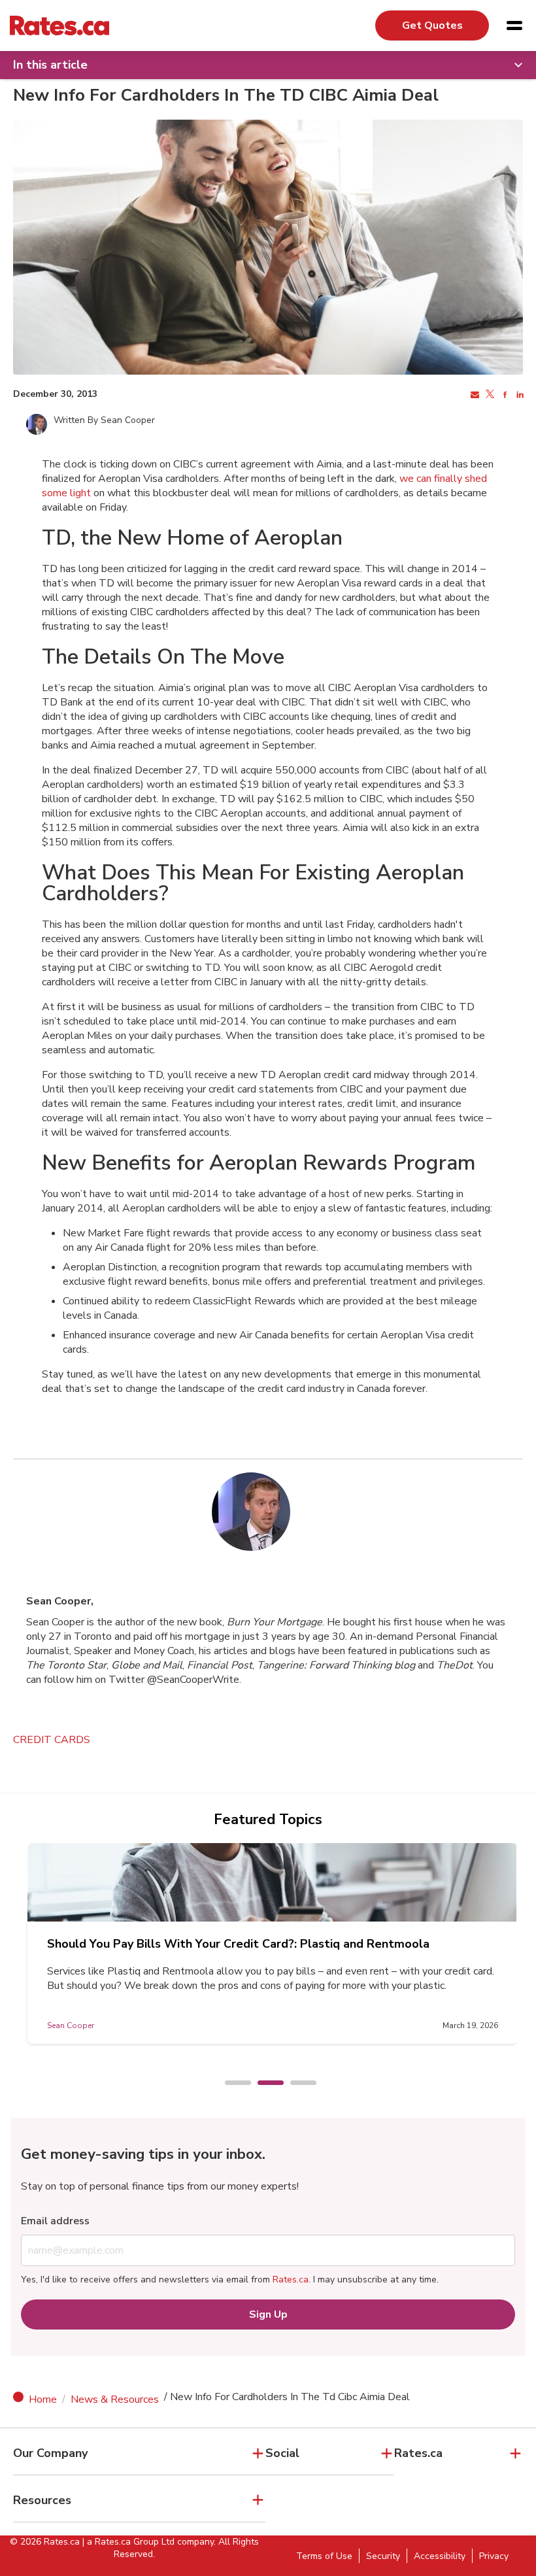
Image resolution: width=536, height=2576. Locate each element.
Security (383, 2556)
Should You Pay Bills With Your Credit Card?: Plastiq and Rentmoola (238, 1944)
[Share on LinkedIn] (519, 395)
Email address (55, 2221)
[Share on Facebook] (504, 395)
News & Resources (115, 2399)
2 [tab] (264, 2084)
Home (43, 2399)
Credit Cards (52, 1740)
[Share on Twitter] (489, 395)
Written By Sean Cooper (104, 420)
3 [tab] (297, 2084)
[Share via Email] (474, 395)
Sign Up (268, 2314)
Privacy (494, 2556)
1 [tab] (231, 2084)
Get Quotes (432, 25)
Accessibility (440, 2556)
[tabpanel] (273, 1943)
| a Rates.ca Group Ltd (128, 2542)
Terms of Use (324, 2556)
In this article (50, 65)
